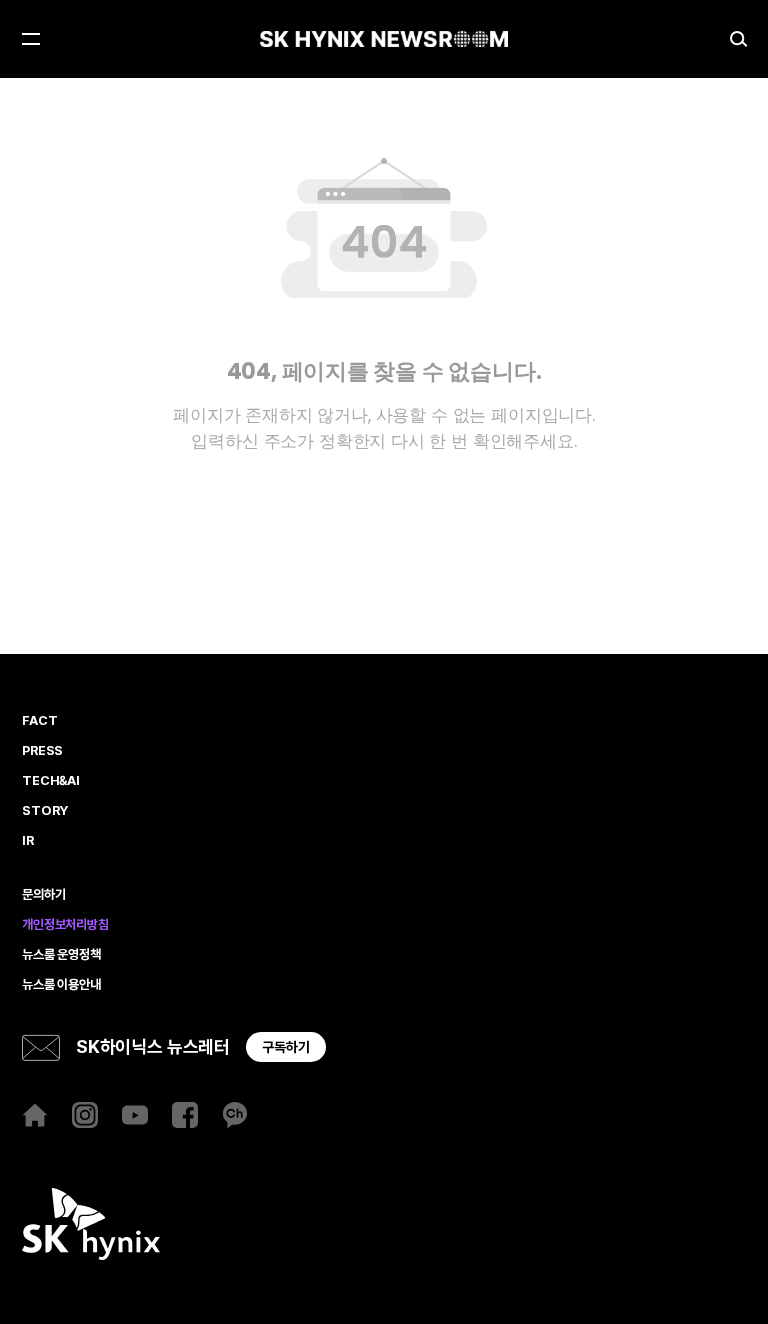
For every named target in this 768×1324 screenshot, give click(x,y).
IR (28, 841)
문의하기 (43, 895)
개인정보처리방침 (65, 925)
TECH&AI (51, 781)
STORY (45, 811)
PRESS (42, 751)
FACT (39, 721)
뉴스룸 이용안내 (61, 985)
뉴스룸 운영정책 (61, 955)
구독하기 (286, 1047)
